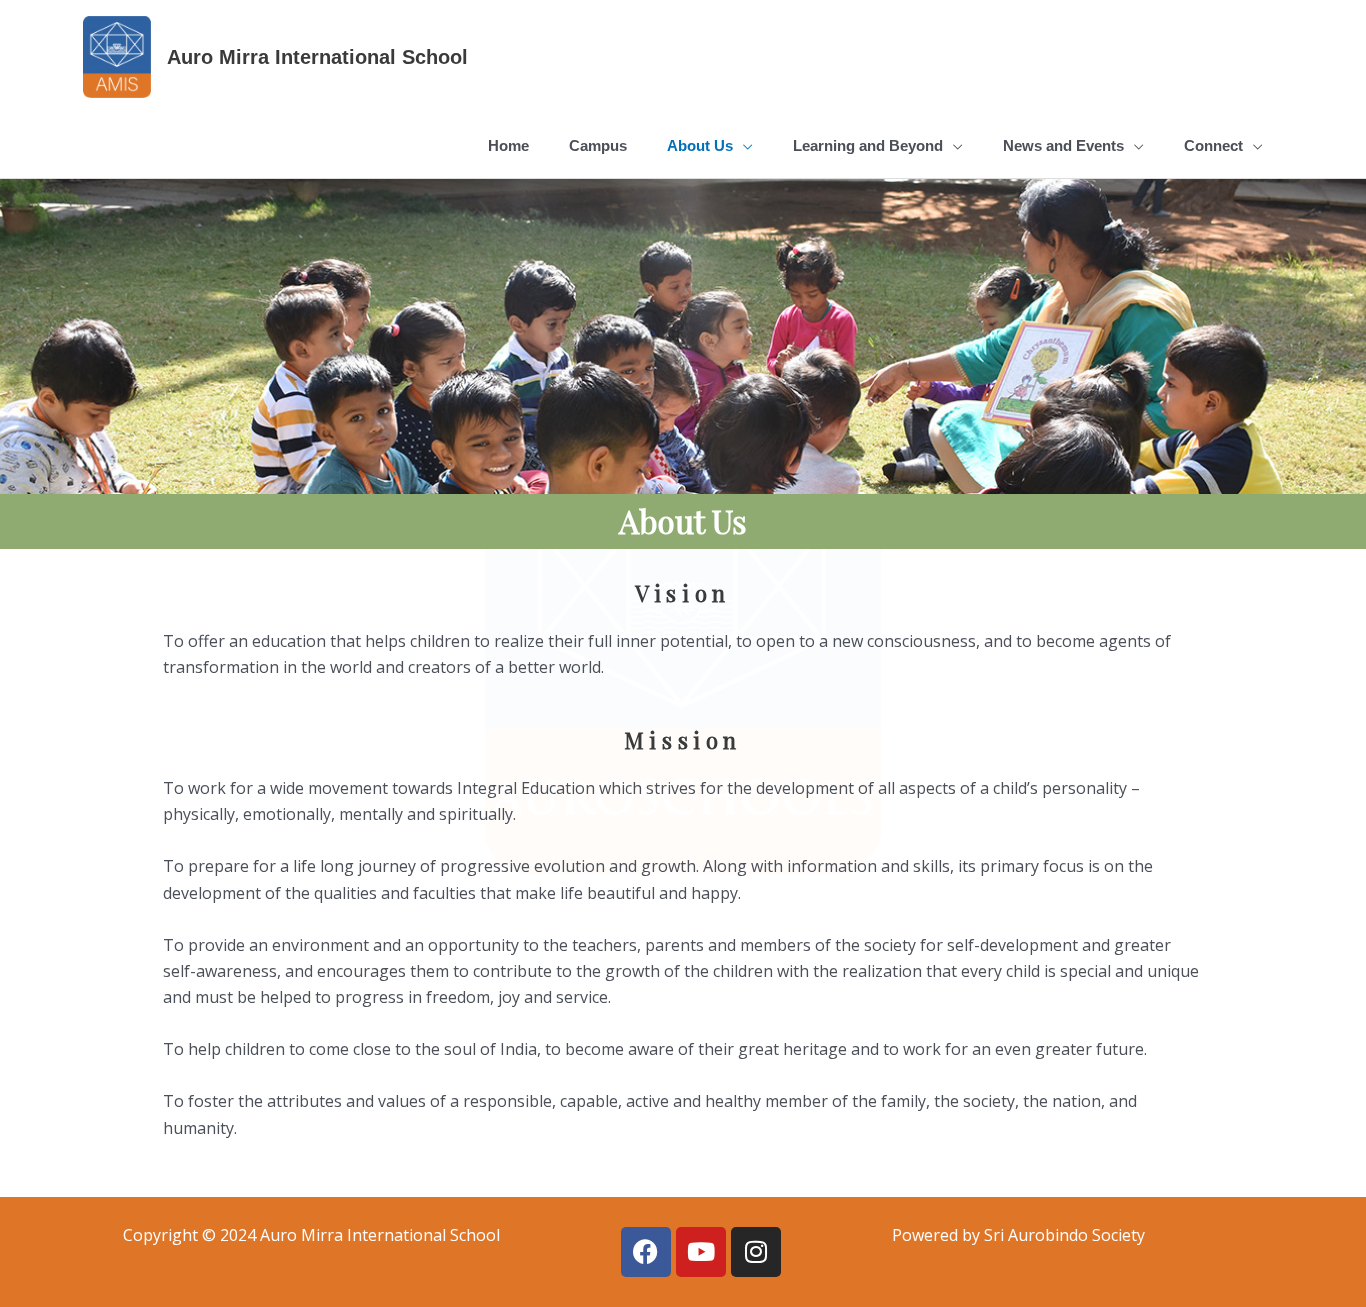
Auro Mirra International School (317, 57)
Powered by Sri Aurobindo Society (1018, 1235)
